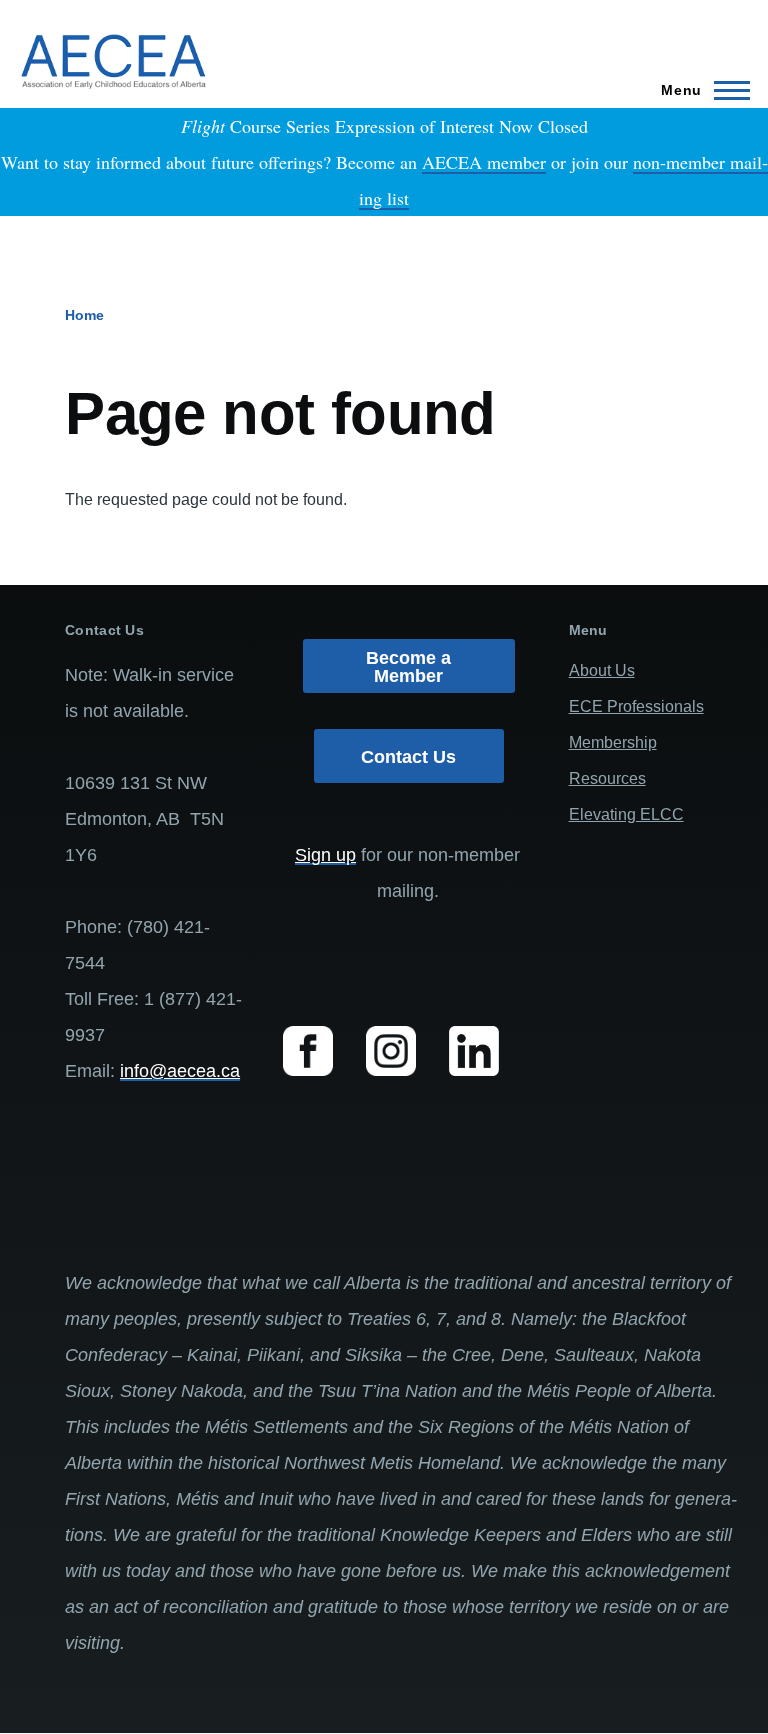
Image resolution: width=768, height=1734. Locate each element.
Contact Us (408, 757)
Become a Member (408, 667)
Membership (613, 742)
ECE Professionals (636, 706)
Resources (607, 778)
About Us (602, 670)
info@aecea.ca (180, 1071)
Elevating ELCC (626, 814)
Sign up (325, 855)
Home (84, 315)
